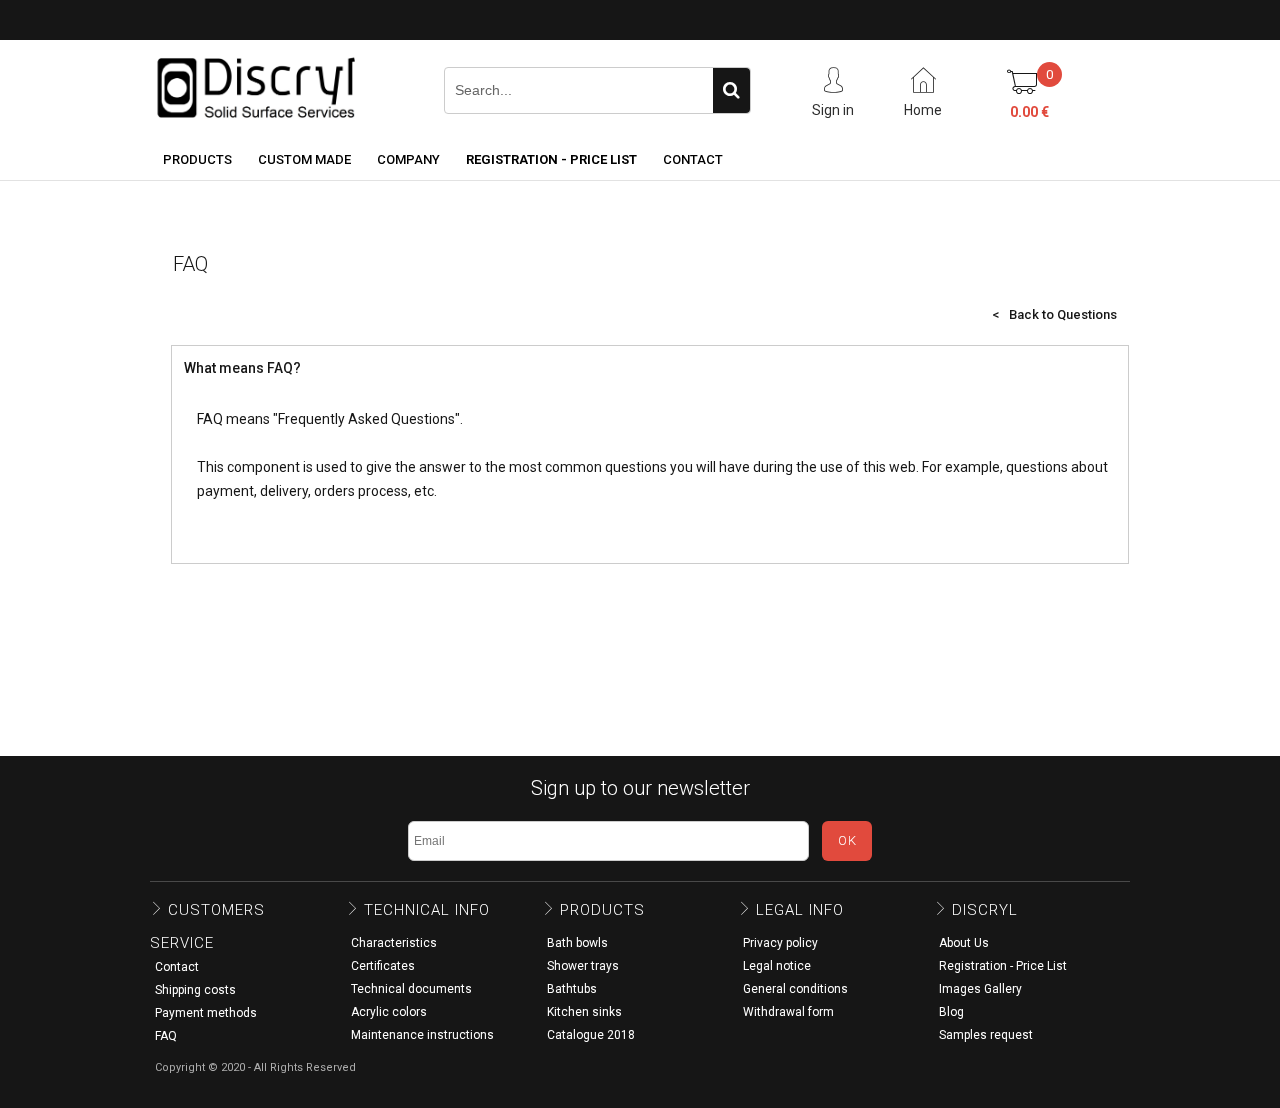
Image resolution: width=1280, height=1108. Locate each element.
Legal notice (777, 966)
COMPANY (408, 159)
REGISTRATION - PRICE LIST (551, 159)
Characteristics (394, 943)
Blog (951, 1012)
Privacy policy (780, 943)
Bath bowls (577, 943)
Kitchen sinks (584, 1012)
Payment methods (206, 1013)
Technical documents (411, 989)
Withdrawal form (788, 1012)
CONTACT (693, 159)
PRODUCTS (197, 159)
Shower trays (583, 966)
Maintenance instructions (422, 1035)
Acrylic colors (389, 1012)
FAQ (166, 1036)
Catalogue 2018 (591, 1035)
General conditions (795, 989)
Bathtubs (572, 989)
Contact (177, 967)
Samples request (986, 1035)
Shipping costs (195, 990)
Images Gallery (980, 989)
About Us (964, 943)
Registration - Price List (1003, 966)
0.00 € (1029, 112)
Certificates (383, 966)
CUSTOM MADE (304, 159)
